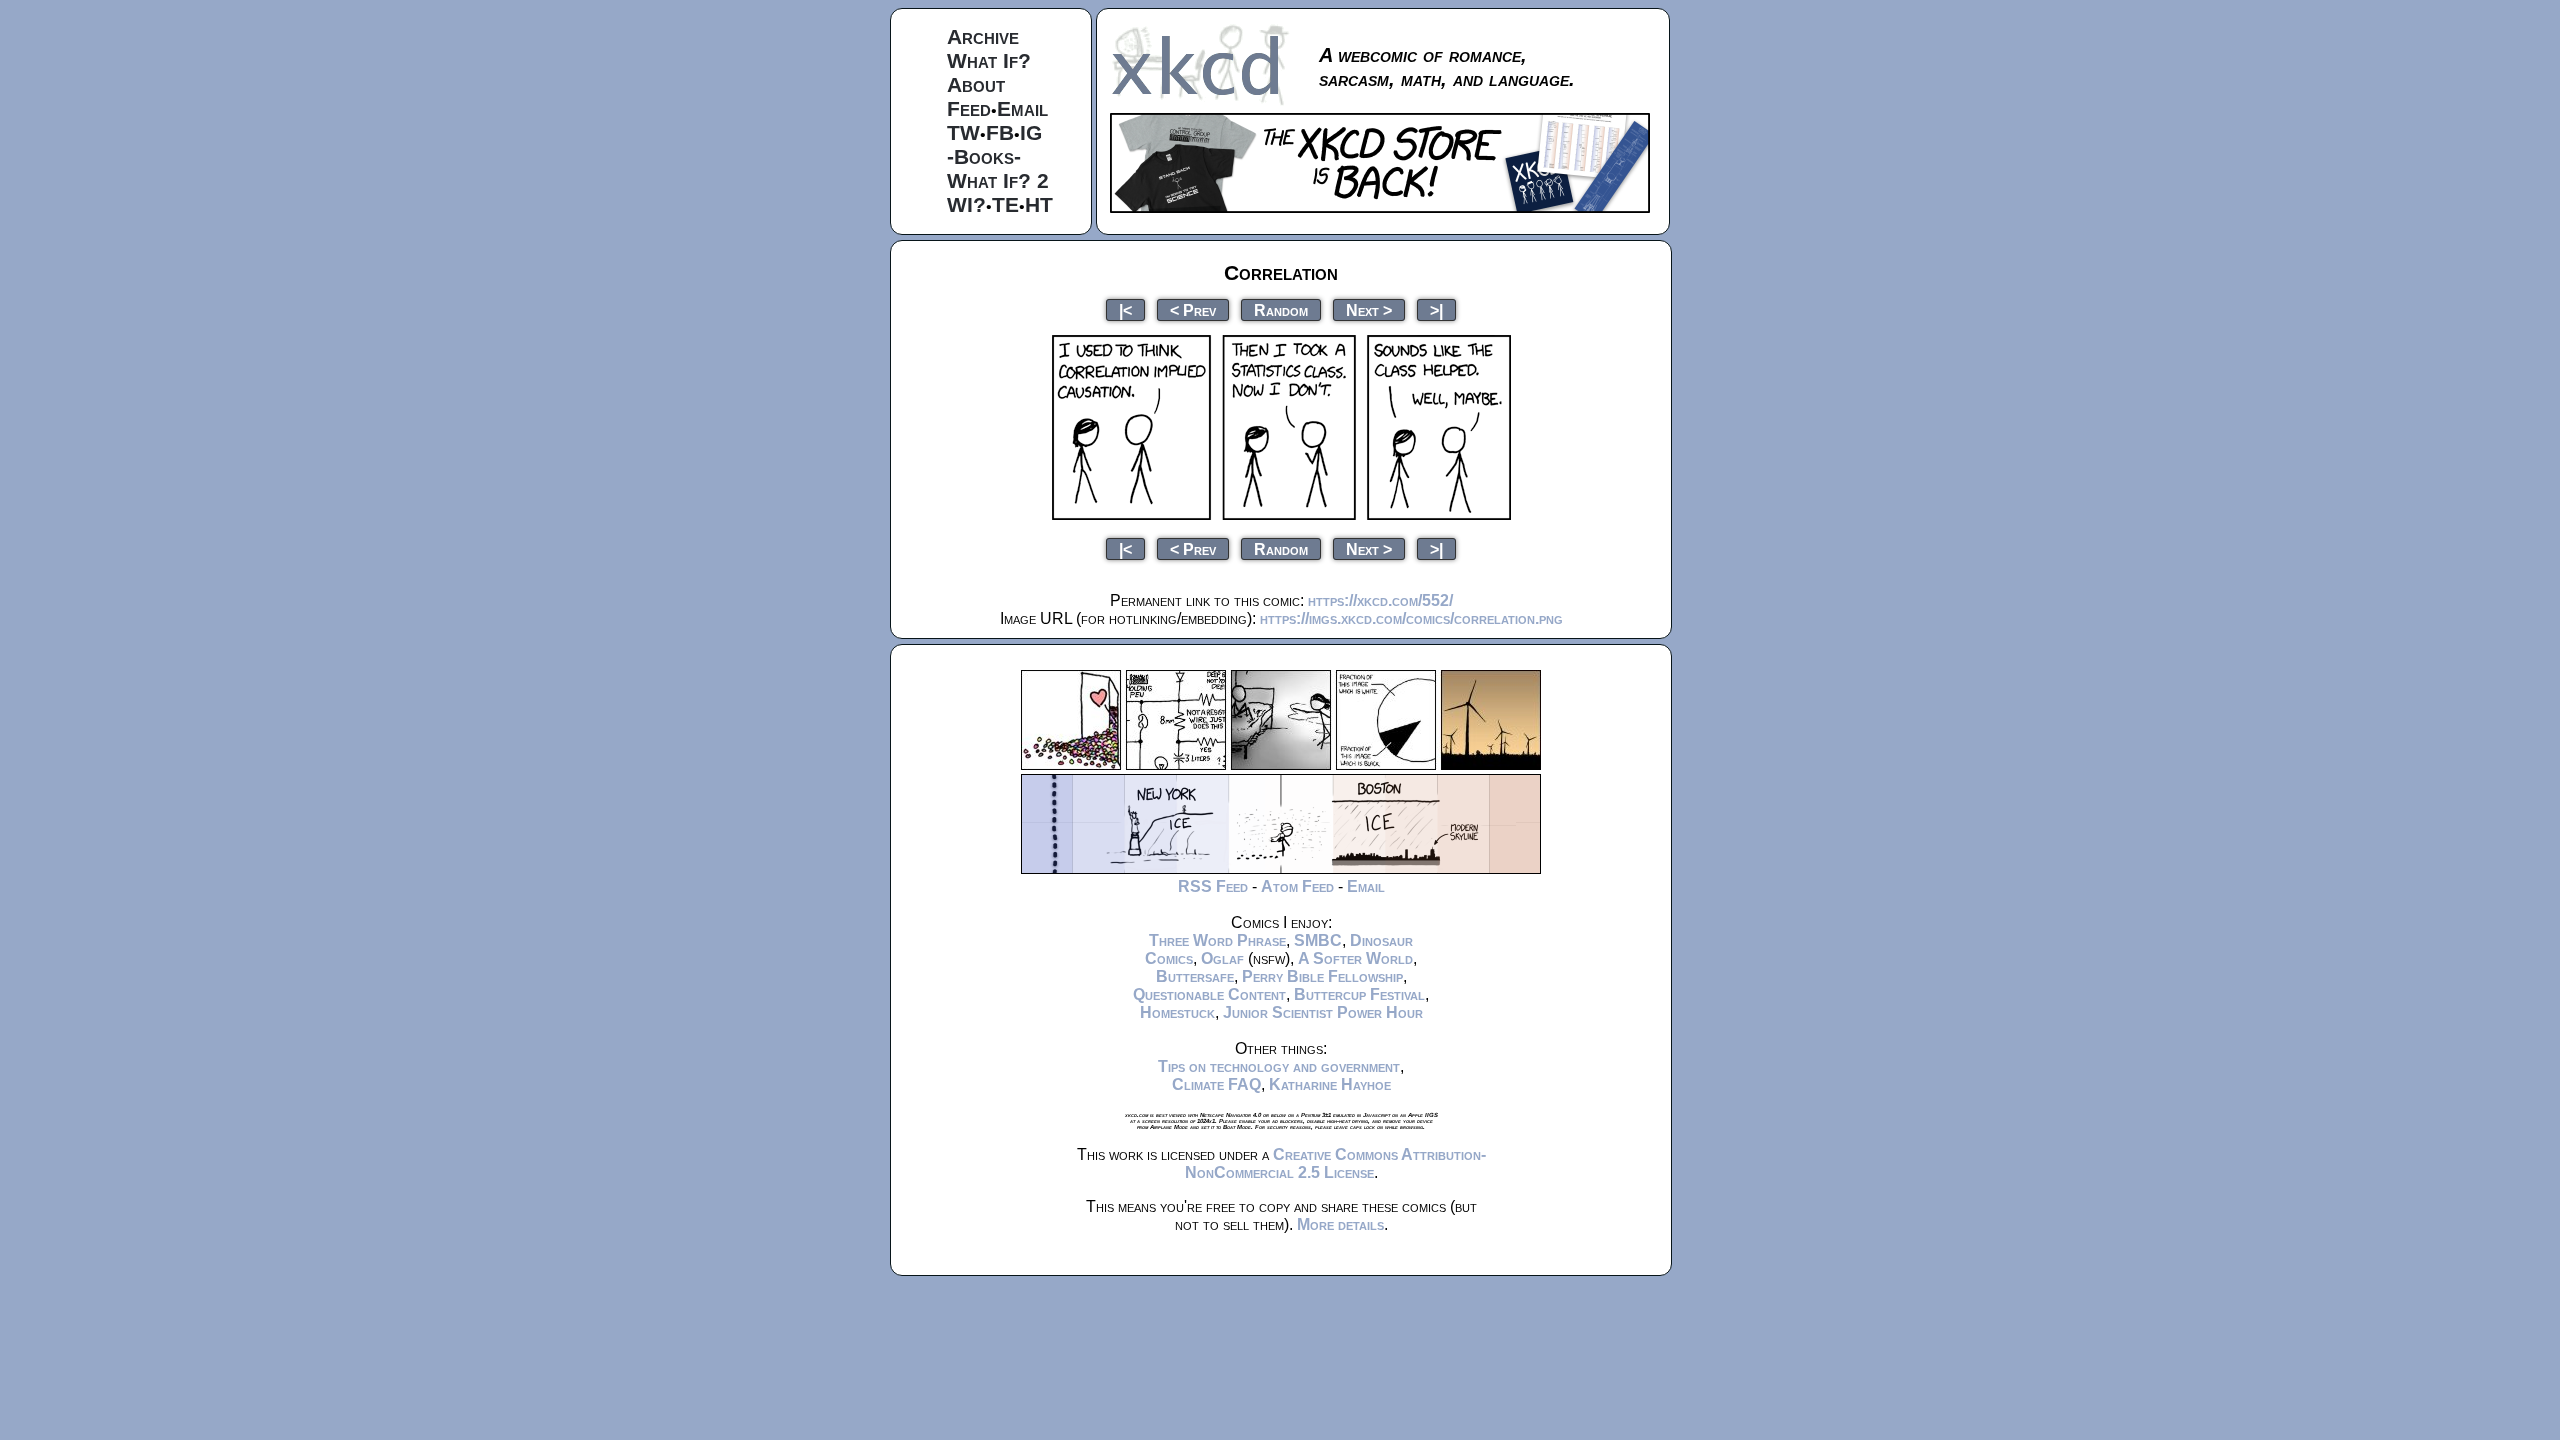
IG (1031, 132)
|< (1125, 309)
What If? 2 (998, 180)
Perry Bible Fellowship (1322, 976)
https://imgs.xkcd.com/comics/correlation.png (1411, 618)
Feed (969, 108)
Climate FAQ (1216, 1084)
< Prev (1193, 309)
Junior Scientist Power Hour (1323, 1012)
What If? (989, 60)
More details (1340, 1224)
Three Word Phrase (1217, 940)
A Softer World (1355, 958)
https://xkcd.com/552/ (1380, 600)
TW (963, 132)
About (976, 84)
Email (1022, 108)
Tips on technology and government (1279, 1066)
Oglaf (1222, 958)
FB (1000, 132)
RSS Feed (1213, 886)
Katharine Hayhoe (1330, 1084)
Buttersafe (1195, 976)
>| (1436, 309)
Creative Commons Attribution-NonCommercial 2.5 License (1335, 1163)
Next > (1369, 309)
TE (1005, 204)
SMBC (1318, 940)
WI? (966, 204)
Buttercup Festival (1359, 994)
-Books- (984, 156)
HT (1039, 204)
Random (1281, 309)
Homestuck (1177, 1012)
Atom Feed (1297, 886)
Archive (983, 36)
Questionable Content (1209, 994)
